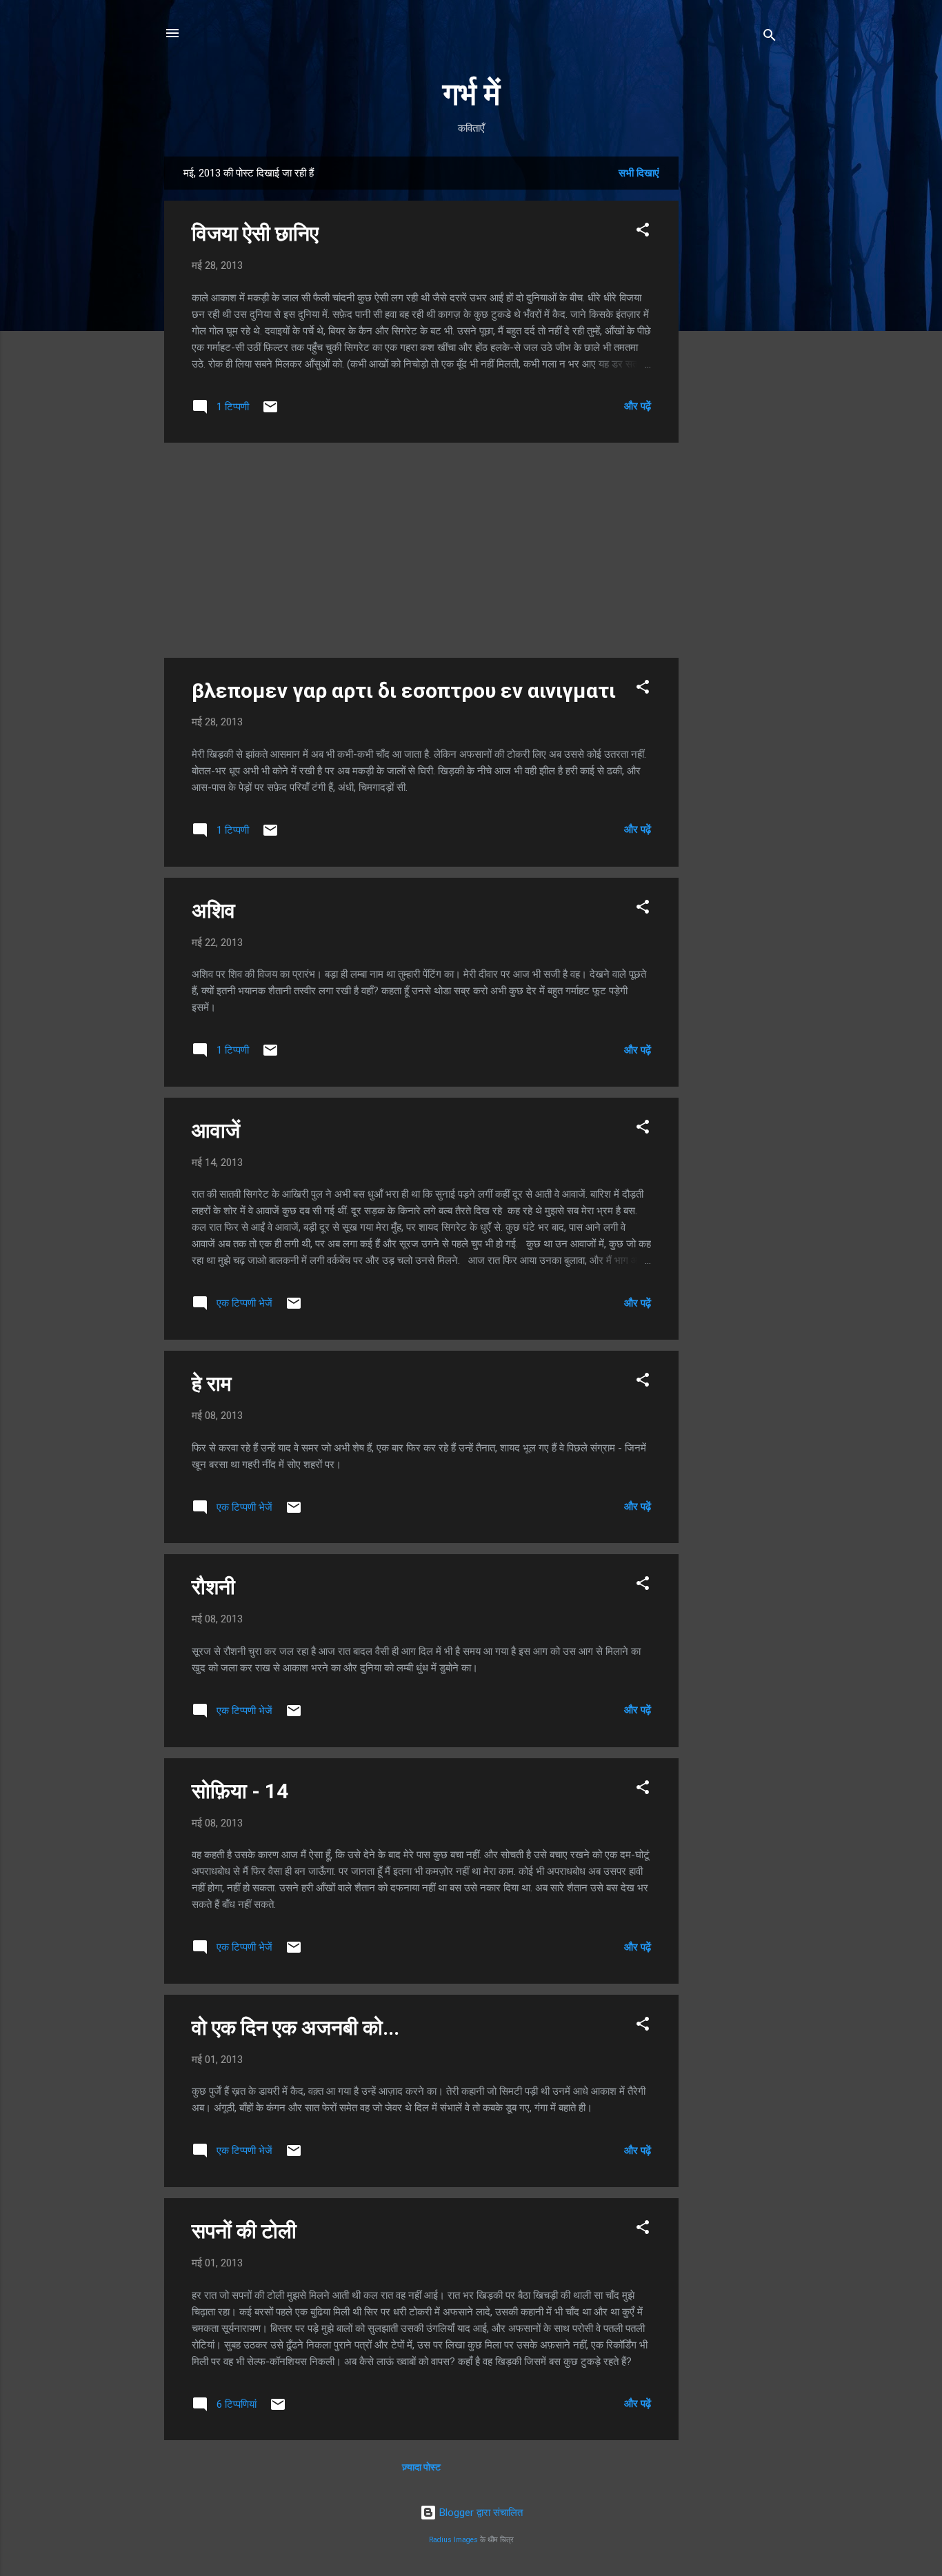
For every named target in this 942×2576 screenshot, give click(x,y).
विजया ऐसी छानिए (255, 233)
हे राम (212, 1383)
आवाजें (216, 1130)
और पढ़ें (638, 406)
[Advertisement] (734, 363)
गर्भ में (471, 94)
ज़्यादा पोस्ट (421, 2467)
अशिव (213, 910)
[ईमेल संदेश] (270, 412)
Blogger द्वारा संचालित (480, 2513)
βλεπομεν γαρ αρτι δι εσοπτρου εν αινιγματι (404, 691)
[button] (643, 232)
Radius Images (453, 2540)
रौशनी (213, 1587)
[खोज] (770, 38)
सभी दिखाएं (639, 173)
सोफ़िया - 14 (240, 1791)
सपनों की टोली (244, 2231)
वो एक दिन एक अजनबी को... (295, 2027)
